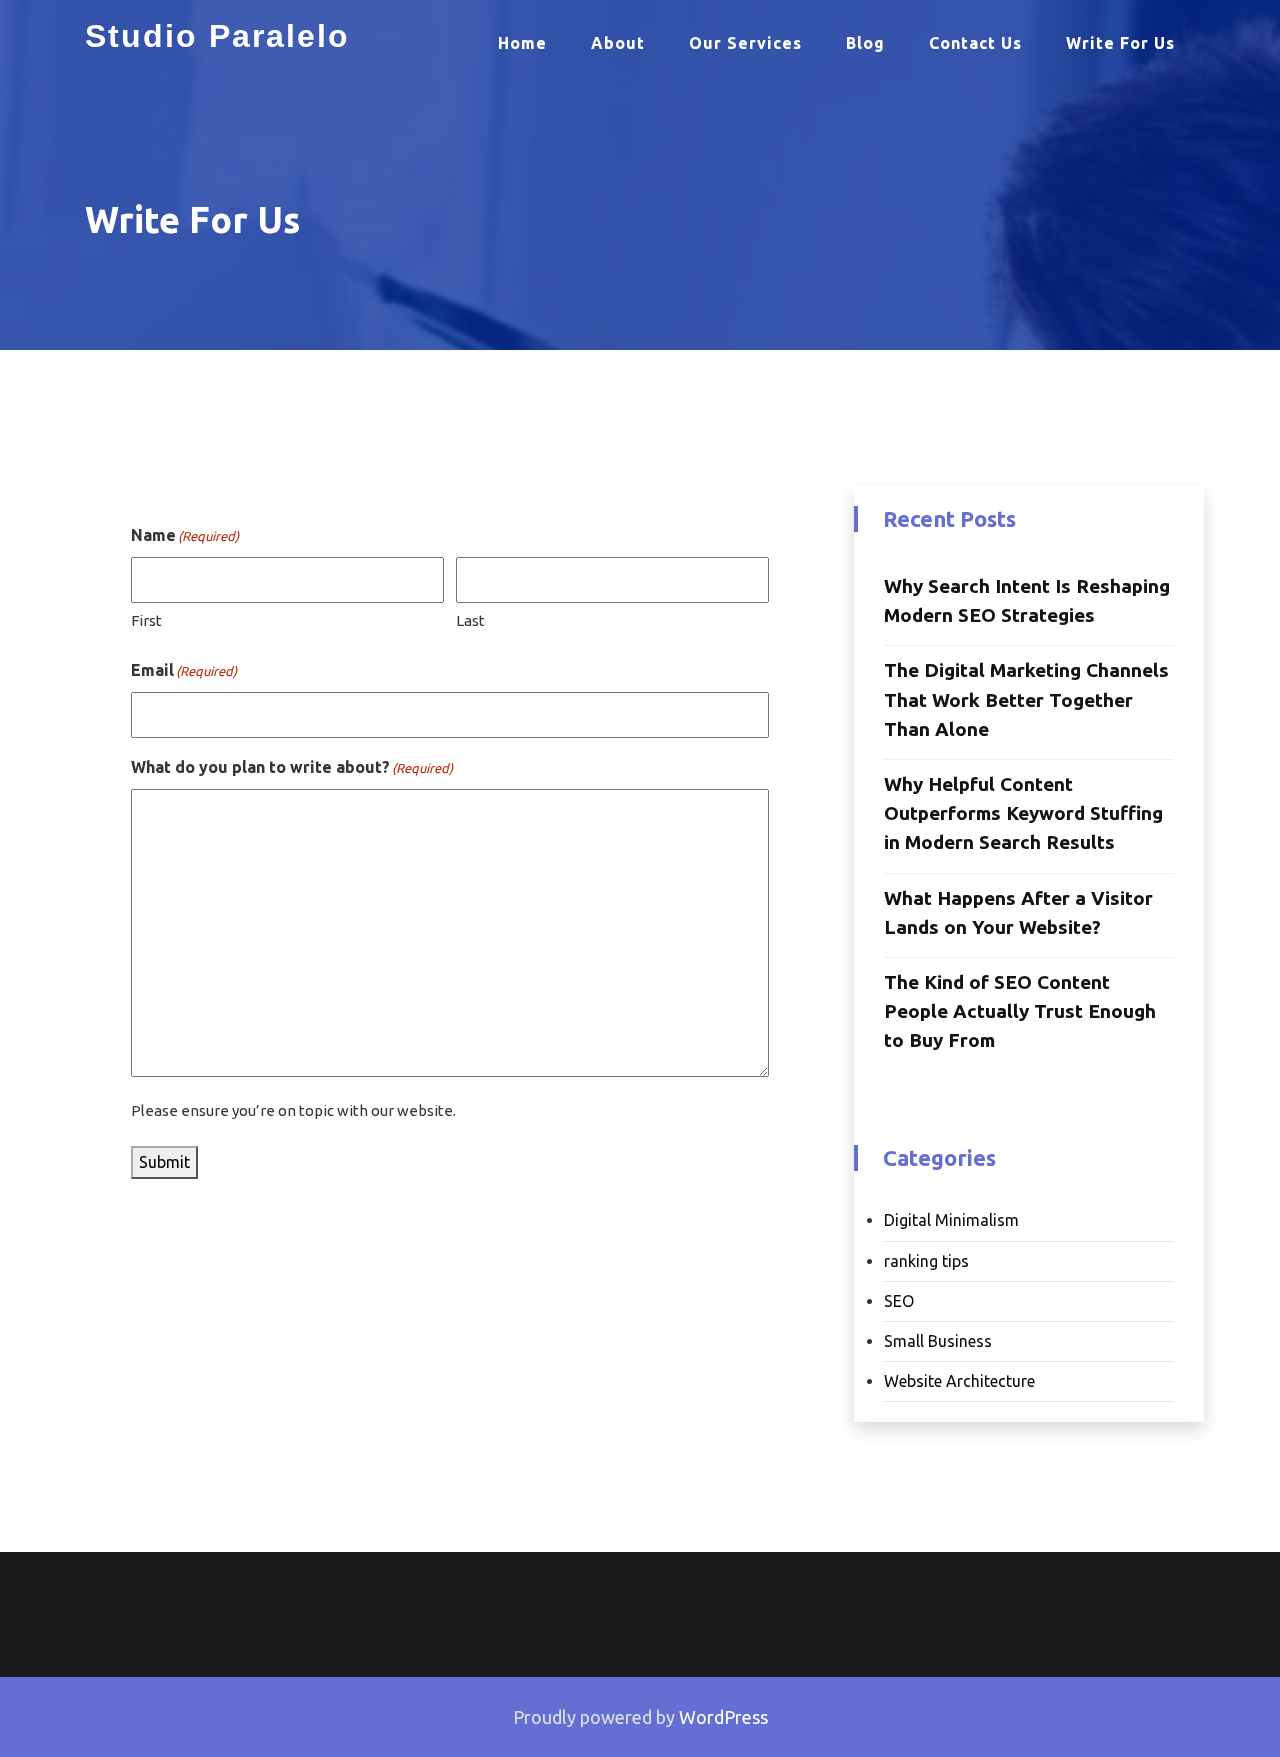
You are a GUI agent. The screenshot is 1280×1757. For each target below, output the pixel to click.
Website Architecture (959, 1381)
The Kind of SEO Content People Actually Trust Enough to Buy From (1020, 1011)
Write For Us (1120, 43)
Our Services (745, 43)
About (618, 43)
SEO (899, 1301)
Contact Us (975, 43)
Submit (164, 1162)
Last (470, 620)
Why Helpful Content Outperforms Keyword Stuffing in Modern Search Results (1023, 813)
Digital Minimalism (951, 1220)
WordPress (723, 1717)
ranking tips (926, 1261)
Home (522, 43)
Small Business (938, 1341)
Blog (865, 43)
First (146, 620)
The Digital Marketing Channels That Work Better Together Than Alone (1026, 699)
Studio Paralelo (217, 36)
